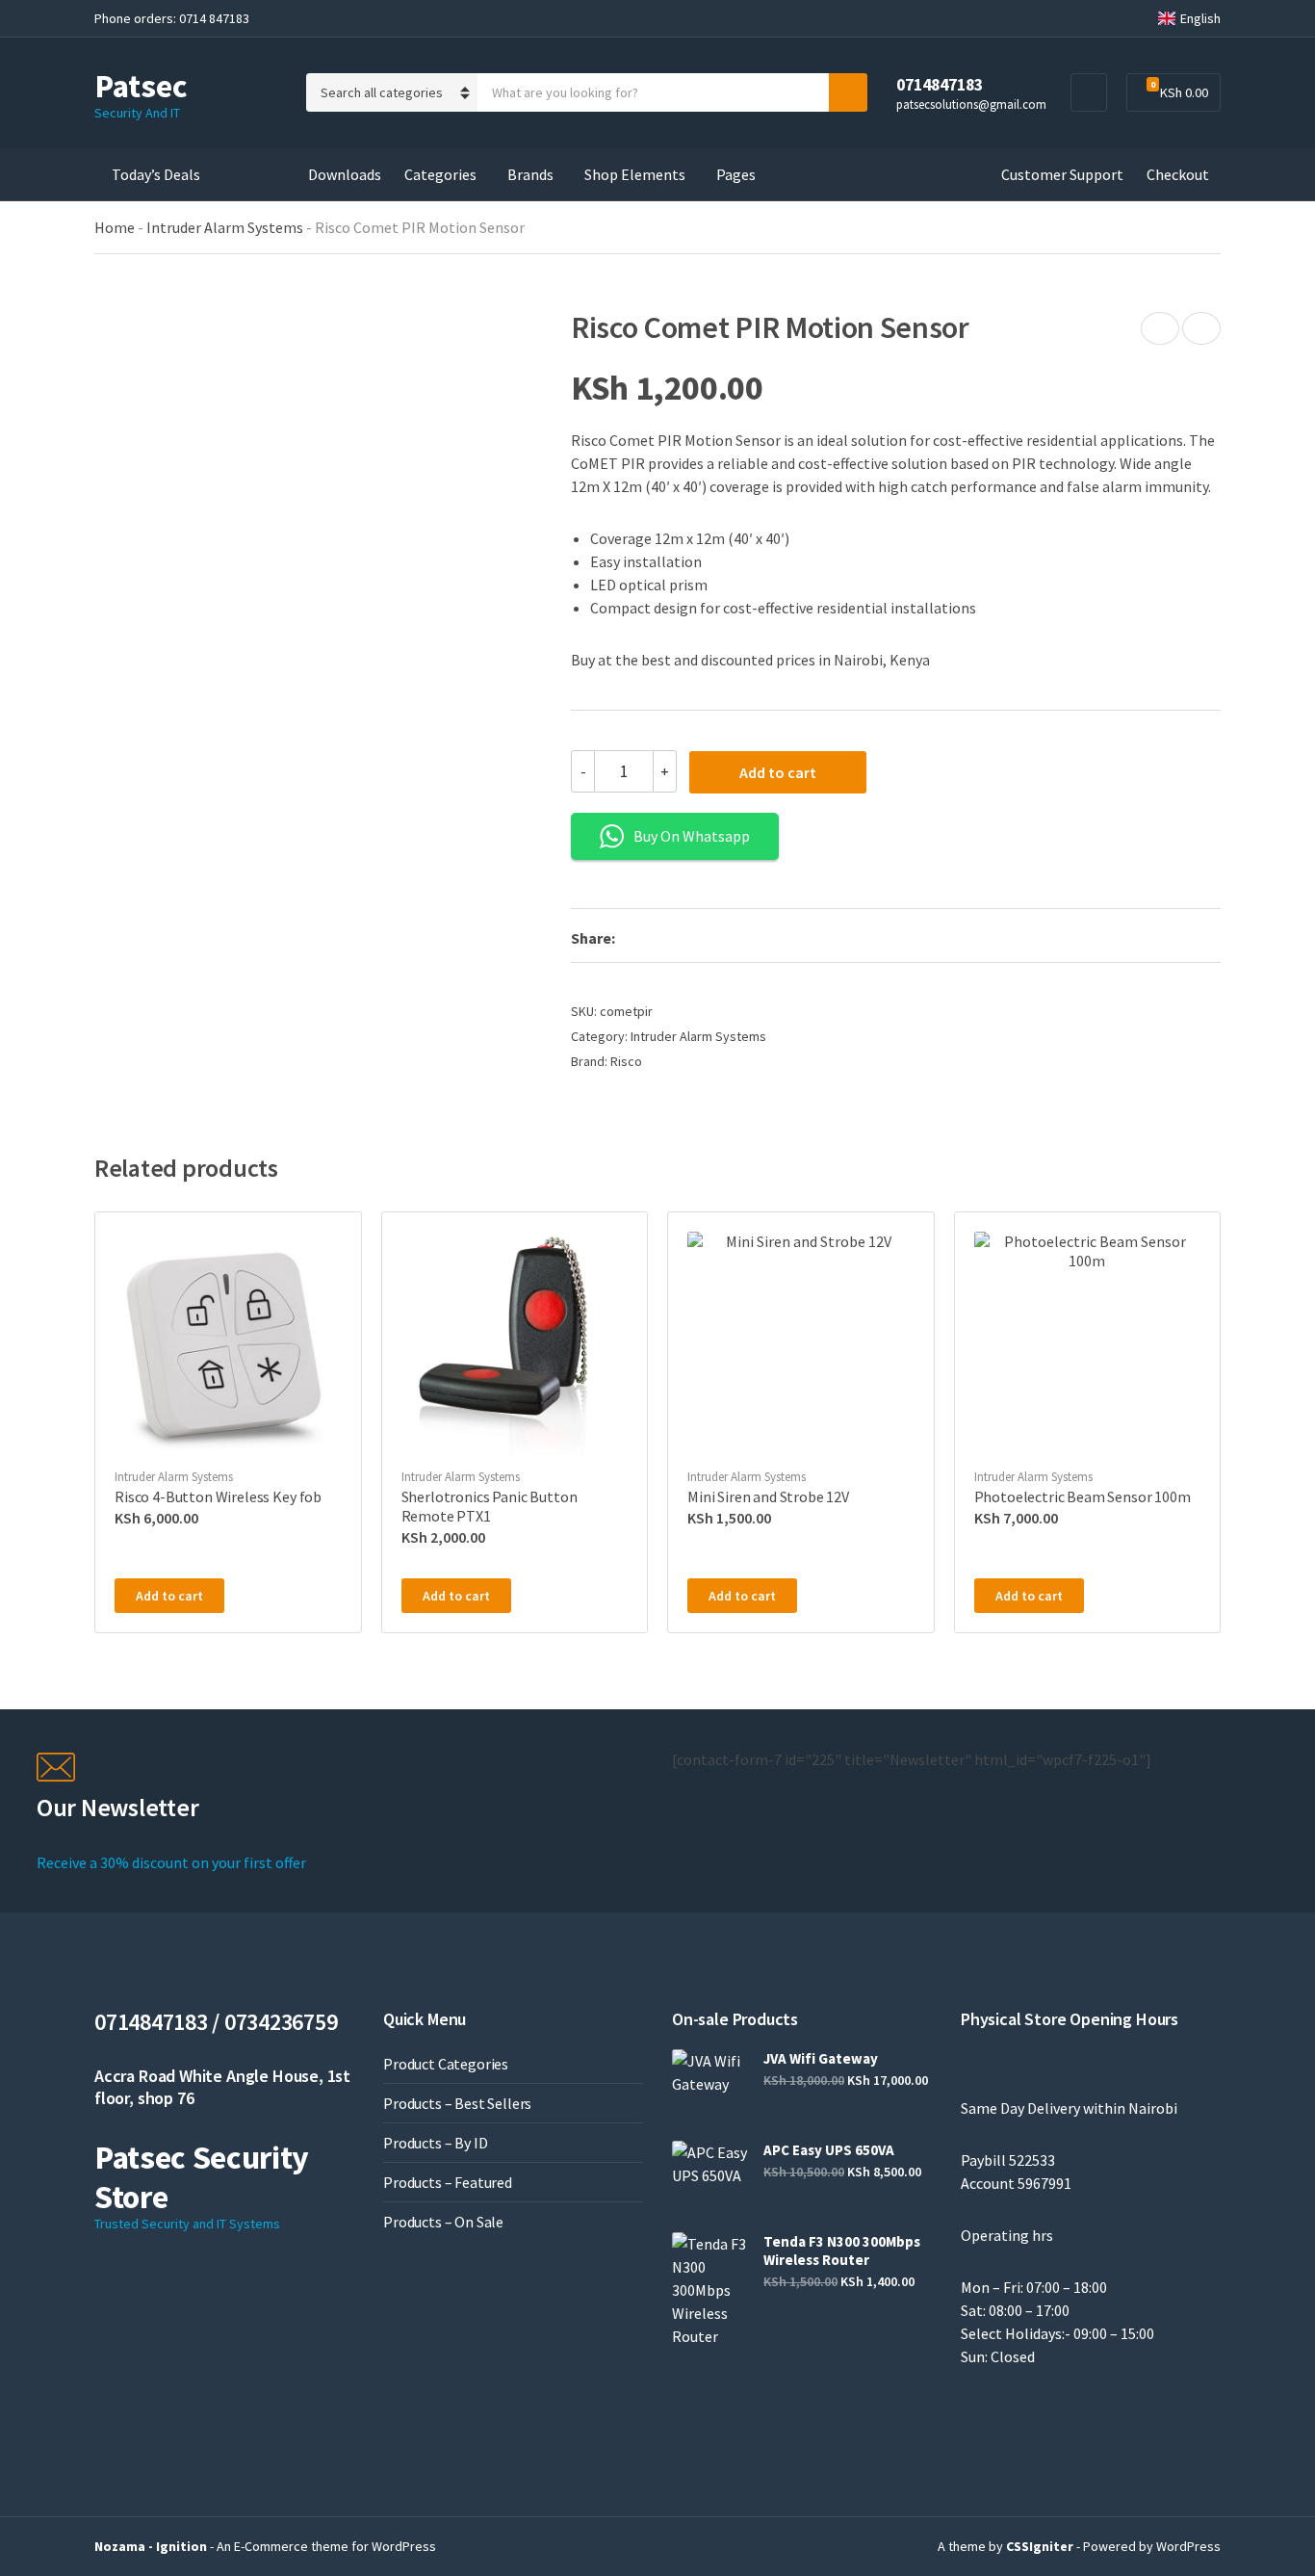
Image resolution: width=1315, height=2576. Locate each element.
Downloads (345, 174)
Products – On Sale (443, 2222)
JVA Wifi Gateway (821, 2058)
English (1200, 18)
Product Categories (446, 2064)
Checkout (1178, 174)
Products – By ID (435, 2143)
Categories (440, 174)
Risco (626, 1061)
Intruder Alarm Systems (225, 227)
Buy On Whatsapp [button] (692, 836)
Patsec (141, 86)
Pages (736, 174)
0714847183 (940, 85)
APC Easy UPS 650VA (829, 2150)
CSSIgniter (1040, 2546)
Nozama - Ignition (151, 2546)
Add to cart (778, 772)
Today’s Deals (156, 174)
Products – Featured (448, 2182)
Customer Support (1062, 174)
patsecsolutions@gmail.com (971, 104)
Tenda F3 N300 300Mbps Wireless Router (842, 2251)
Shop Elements (635, 174)
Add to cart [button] (169, 1596)
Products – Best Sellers (457, 2103)
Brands (530, 174)
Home (115, 227)
